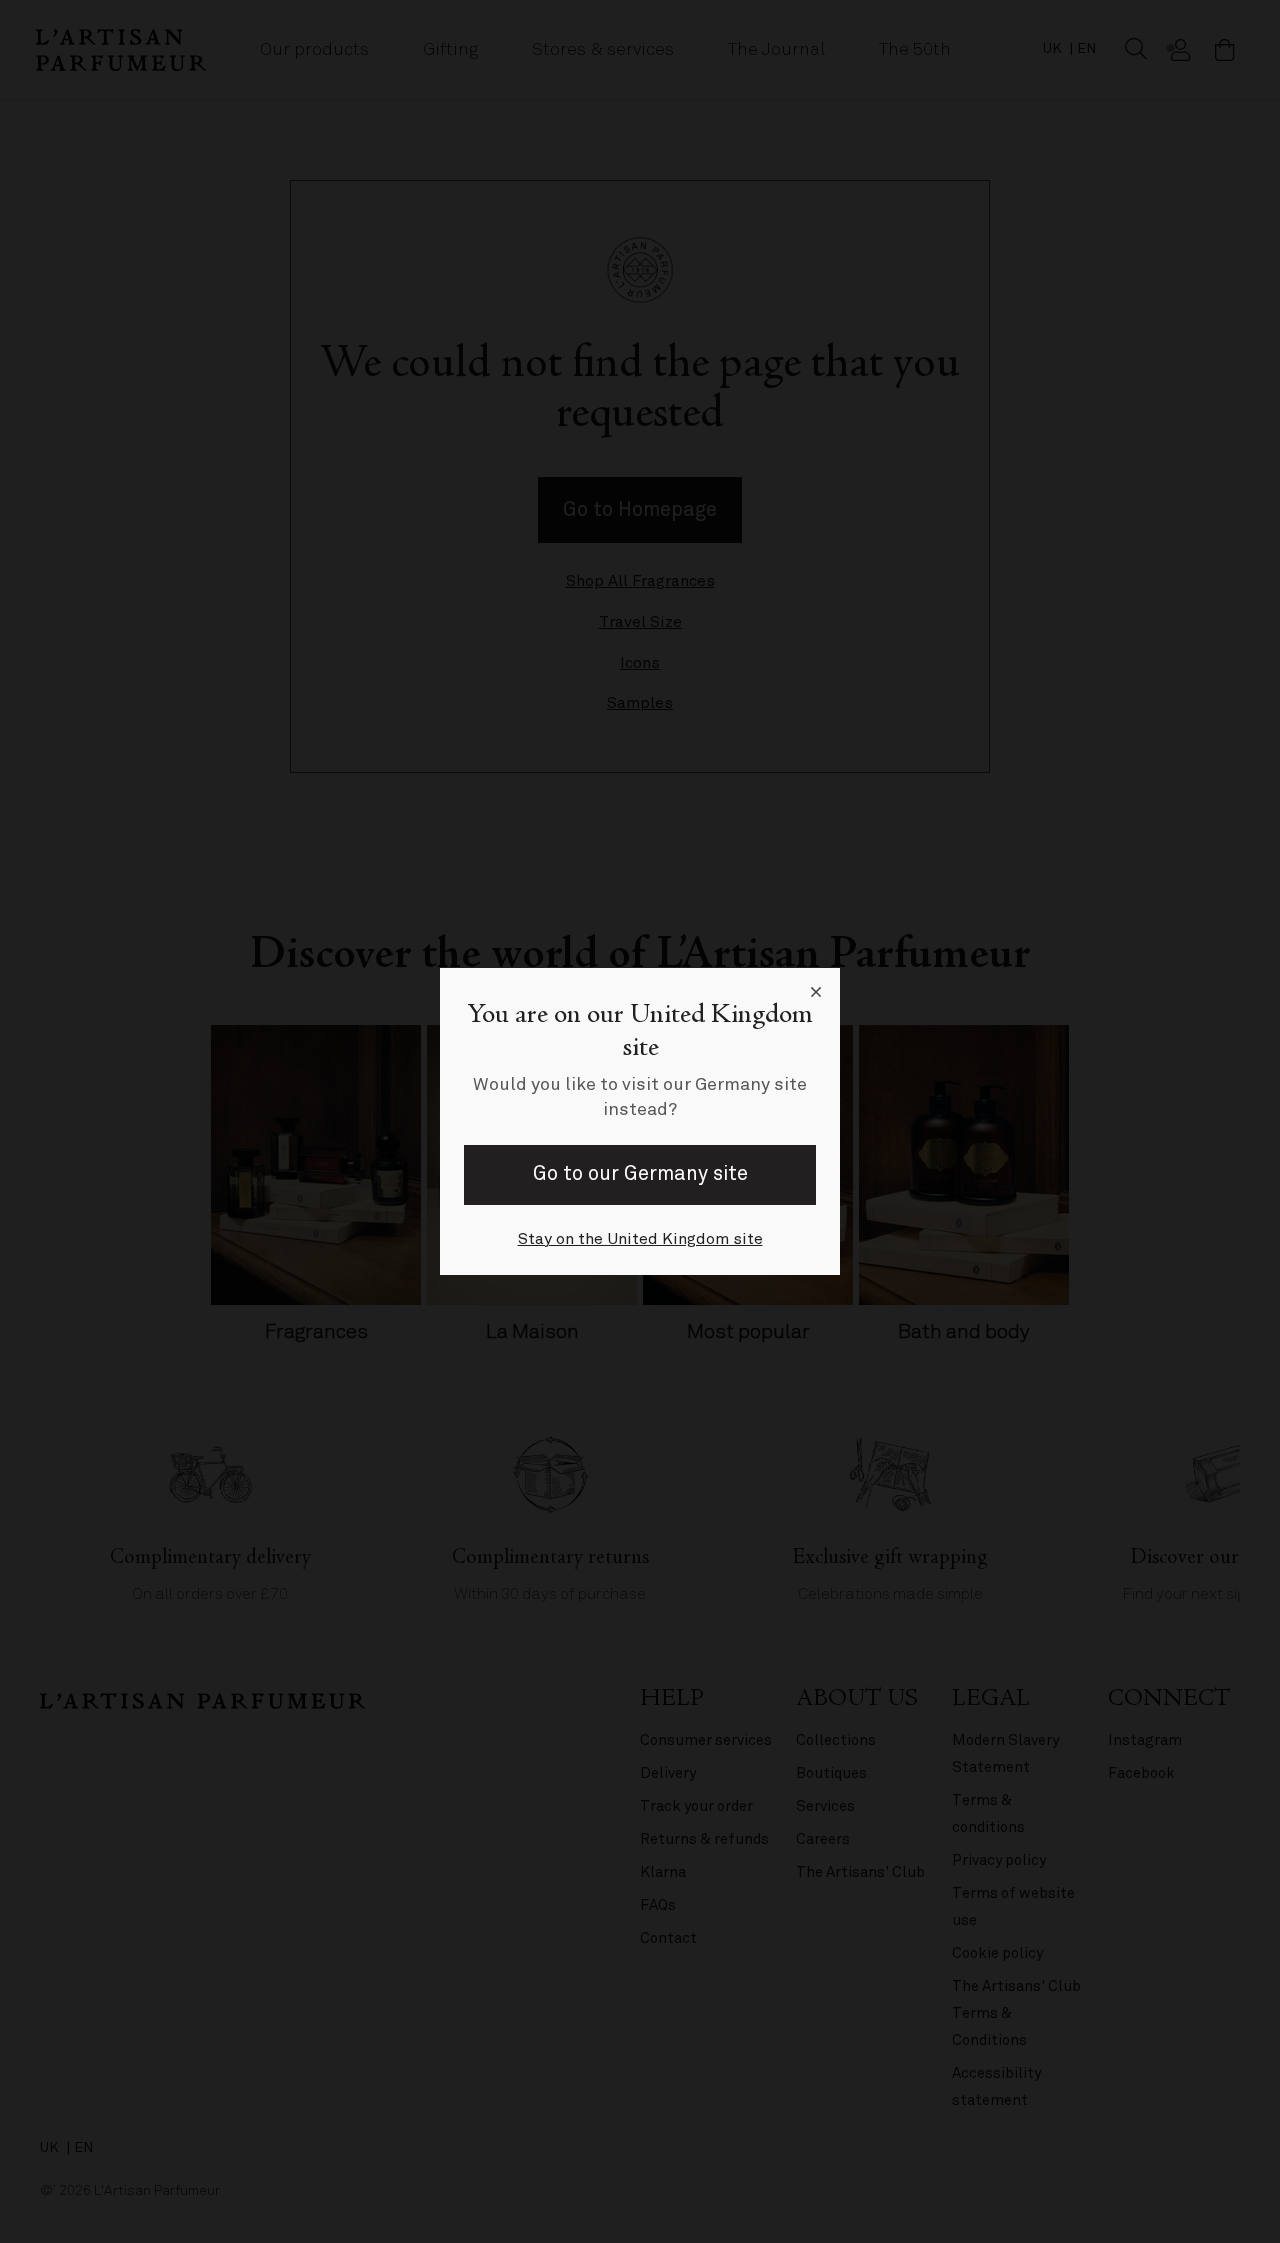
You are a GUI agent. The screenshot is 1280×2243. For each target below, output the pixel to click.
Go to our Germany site (640, 1173)
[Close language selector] (816, 992)
